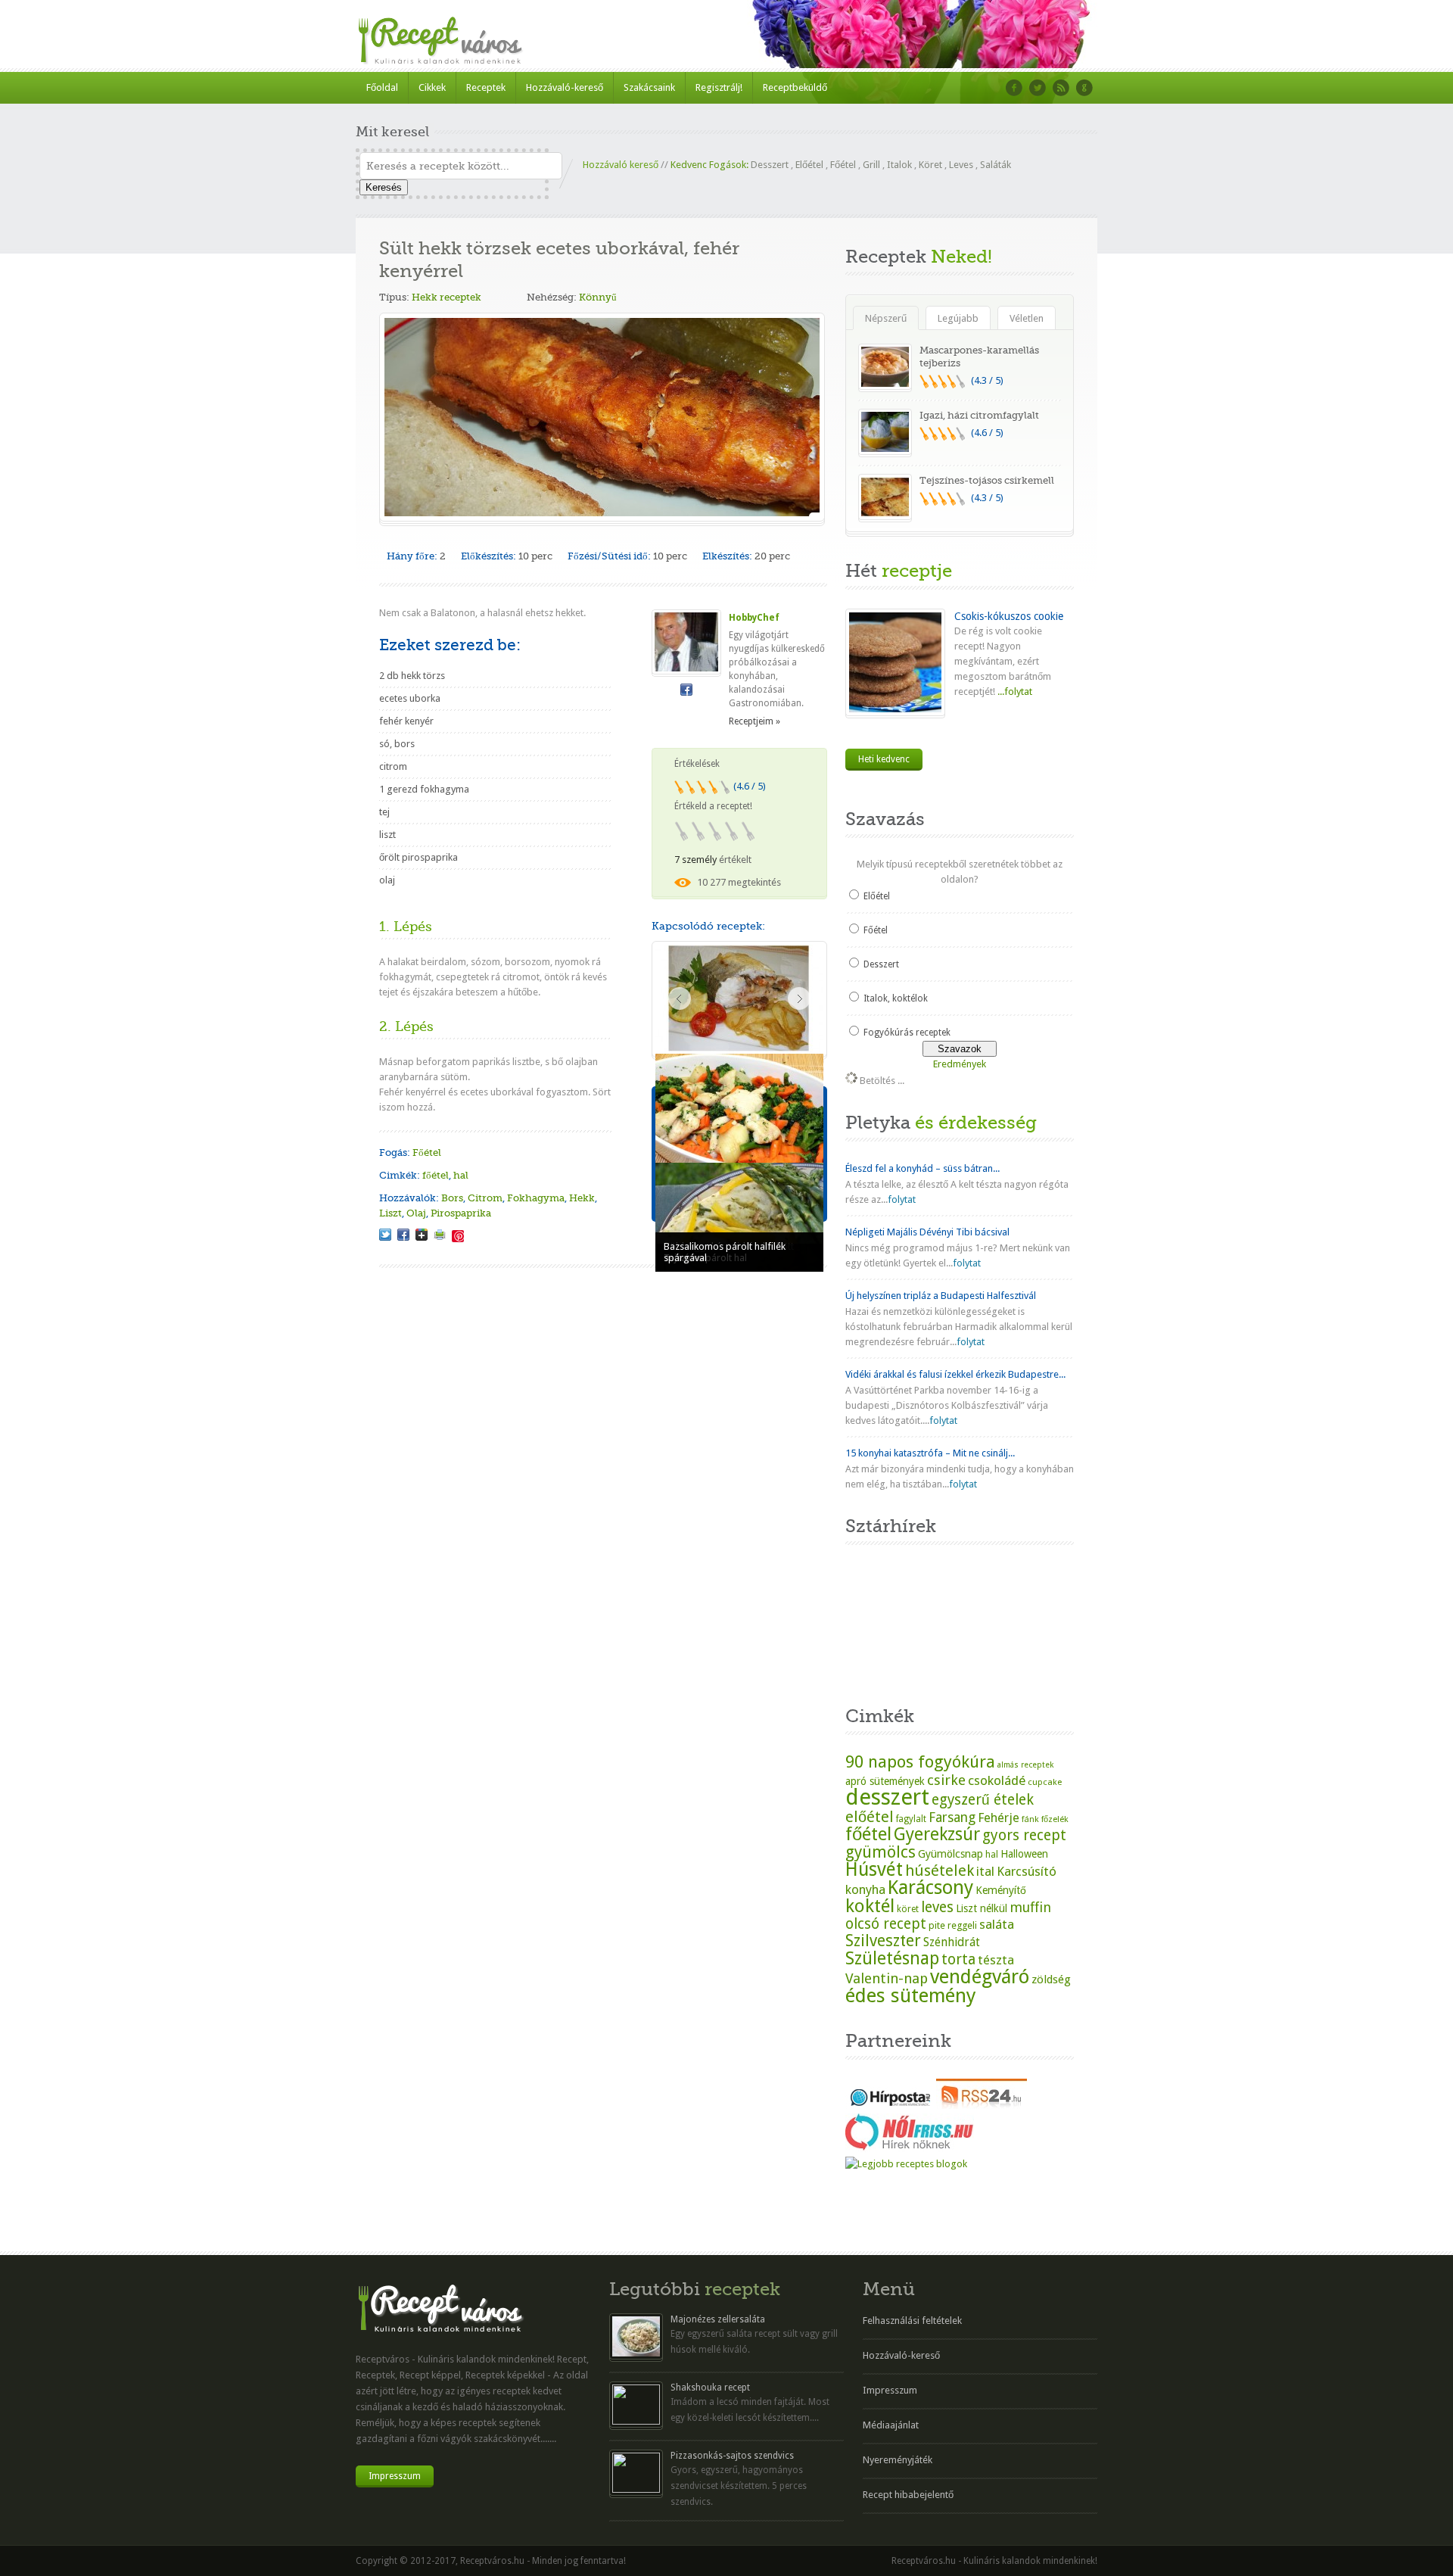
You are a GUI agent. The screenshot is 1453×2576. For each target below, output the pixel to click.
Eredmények (960, 1064)
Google (1084, 88)
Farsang (952, 1818)
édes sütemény (911, 1995)
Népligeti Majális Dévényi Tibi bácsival (927, 1232)
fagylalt (911, 1819)
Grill (871, 165)
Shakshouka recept (710, 2388)
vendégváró (980, 1976)
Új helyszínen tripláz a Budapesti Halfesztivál (941, 1296)
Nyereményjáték (898, 2460)
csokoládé (997, 1780)
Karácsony (930, 1888)
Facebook (1014, 88)
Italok (899, 165)
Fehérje (999, 1818)
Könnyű (598, 297)
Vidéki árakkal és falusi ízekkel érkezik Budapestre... (955, 1374)
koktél (870, 1906)
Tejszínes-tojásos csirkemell (987, 480)
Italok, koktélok (896, 998)
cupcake (1045, 1782)
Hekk (582, 1198)
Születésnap (892, 1958)
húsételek (940, 1870)
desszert (887, 1797)
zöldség (1051, 1980)
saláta (997, 1924)
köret (908, 1909)
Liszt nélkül (982, 1908)
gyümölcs (881, 1852)
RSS (1061, 88)
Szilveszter (883, 1941)
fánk (1030, 1819)
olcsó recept (886, 1924)
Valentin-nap (887, 1978)
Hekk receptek (446, 297)
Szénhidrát (952, 1942)
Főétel (843, 165)
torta (958, 1959)
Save (458, 1236)
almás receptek (1025, 1765)
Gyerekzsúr (937, 1834)
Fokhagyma (536, 1198)
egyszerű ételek (983, 1800)
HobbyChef (754, 618)
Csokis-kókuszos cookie (1009, 616)
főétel (436, 1175)
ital (985, 1871)
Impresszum (395, 2476)
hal (461, 1175)
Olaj (416, 1213)
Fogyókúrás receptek (907, 1033)
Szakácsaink (649, 87)
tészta (996, 1960)
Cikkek (432, 87)
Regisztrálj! (719, 87)
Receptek (486, 87)
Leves (961, 165)
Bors (452, 1198)
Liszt (390, 1213)
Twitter (1038, 88)
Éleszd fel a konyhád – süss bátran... (923, 1168)
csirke (946, 1780)
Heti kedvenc (884, 759)
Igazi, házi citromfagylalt (979, 415)
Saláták (996, 165)
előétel (870, 1817)
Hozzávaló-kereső (565, 87)
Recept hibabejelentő (908, 2495)
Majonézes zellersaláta (718, 2319)
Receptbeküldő (795, 87)
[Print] (440, 1235)
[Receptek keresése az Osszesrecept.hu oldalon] (906, 2164)
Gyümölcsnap (951, 1854)
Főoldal (382, 87)
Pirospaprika (461, 1213)
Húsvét (874, 1869)
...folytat (1014, 692)
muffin (1030, 1907)
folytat (902, 1199)
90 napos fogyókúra (920, 1761)
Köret (930, 165)
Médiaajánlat (891, 2425)
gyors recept (1024, 1835)
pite (937, 1925)
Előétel (809, 165)
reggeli (962, 1925)
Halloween (1024, 1854)
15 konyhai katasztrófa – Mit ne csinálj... (930, 1453)
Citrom (485, 1198)
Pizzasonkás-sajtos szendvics (732, 2456)
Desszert (770, 165)
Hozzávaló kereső (621, 165)
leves (937, 1907)
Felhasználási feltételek (912, 2321)
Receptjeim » (755, 721)
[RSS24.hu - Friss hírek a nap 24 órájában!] (982, 2106)
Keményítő (1001, 1890)
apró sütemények (885, 1781)
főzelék (1055, 1819)
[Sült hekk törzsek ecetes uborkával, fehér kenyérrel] (385, 1235)
